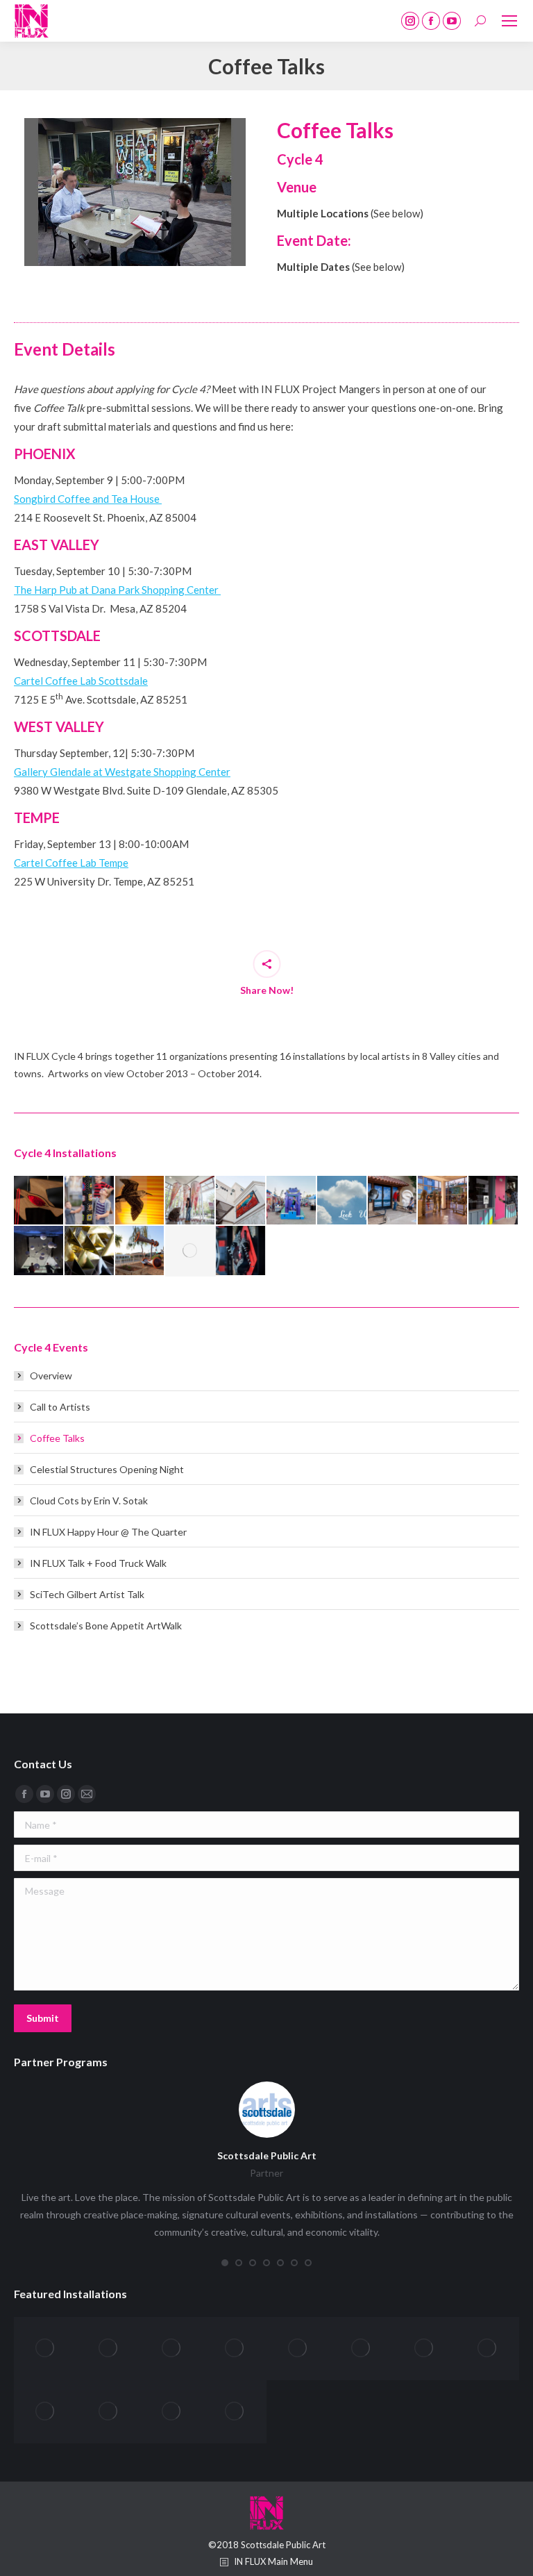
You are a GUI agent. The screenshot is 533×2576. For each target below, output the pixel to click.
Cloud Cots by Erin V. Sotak (89, 1501)
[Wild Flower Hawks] (361, 2349)
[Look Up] (342, 1201)
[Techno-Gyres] (191, 1201)
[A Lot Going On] (241, 1251)
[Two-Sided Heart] (45, 2412)
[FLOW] (494, 1201)
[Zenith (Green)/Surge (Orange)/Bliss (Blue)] (45, 2349)
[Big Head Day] (191, 1251)
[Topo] (235, 2412)
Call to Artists (60, 1407)
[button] (225, 2263)
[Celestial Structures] (90, 1251)
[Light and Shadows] (443, 1201)
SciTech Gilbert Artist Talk (87, 1594)
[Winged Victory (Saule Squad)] (235, 2349)
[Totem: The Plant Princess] (172, 2412)
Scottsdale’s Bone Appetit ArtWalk (106, 1626)
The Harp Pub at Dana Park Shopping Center (117, 590)
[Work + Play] (39, 1201)
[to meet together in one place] (141, 1201)
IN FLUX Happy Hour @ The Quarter (108, 1532)
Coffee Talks (57, 1438)
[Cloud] (39, 1251)
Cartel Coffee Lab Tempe (71, 863)
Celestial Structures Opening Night (107, 1469)
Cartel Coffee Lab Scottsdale (81, 681)
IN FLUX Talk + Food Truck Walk (98, 1563)
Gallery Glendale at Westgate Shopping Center (122, 772)
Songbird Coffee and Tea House (88, 499)
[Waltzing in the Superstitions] (424, 2349)
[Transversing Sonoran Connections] (109, 2412)
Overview (51, 1376)
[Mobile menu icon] (509, 21)
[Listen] (393, 1201)
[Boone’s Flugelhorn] (141, 1251)
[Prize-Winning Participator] (292, 1201)
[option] (135, 192)
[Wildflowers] (298, 2349)
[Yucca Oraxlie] (109, 2349)
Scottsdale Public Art (267, 2155)
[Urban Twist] (90, 1201)
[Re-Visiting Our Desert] (241, 1201)
